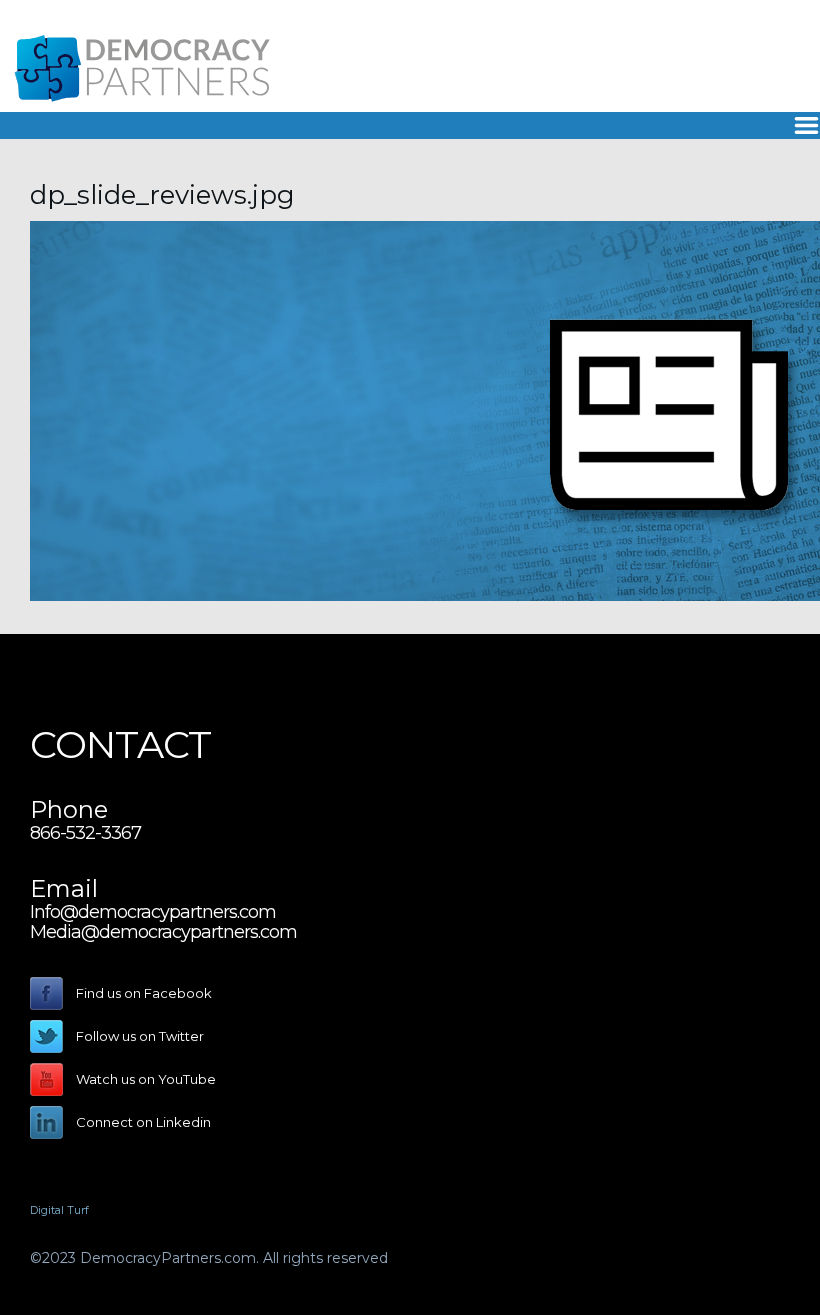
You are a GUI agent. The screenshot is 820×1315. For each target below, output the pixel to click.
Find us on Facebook (144, 993)
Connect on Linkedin (143, 1122)
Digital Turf (59, 1210)
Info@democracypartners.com (153, 912)
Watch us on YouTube (146, 1079)
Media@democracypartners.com (163, 932)
